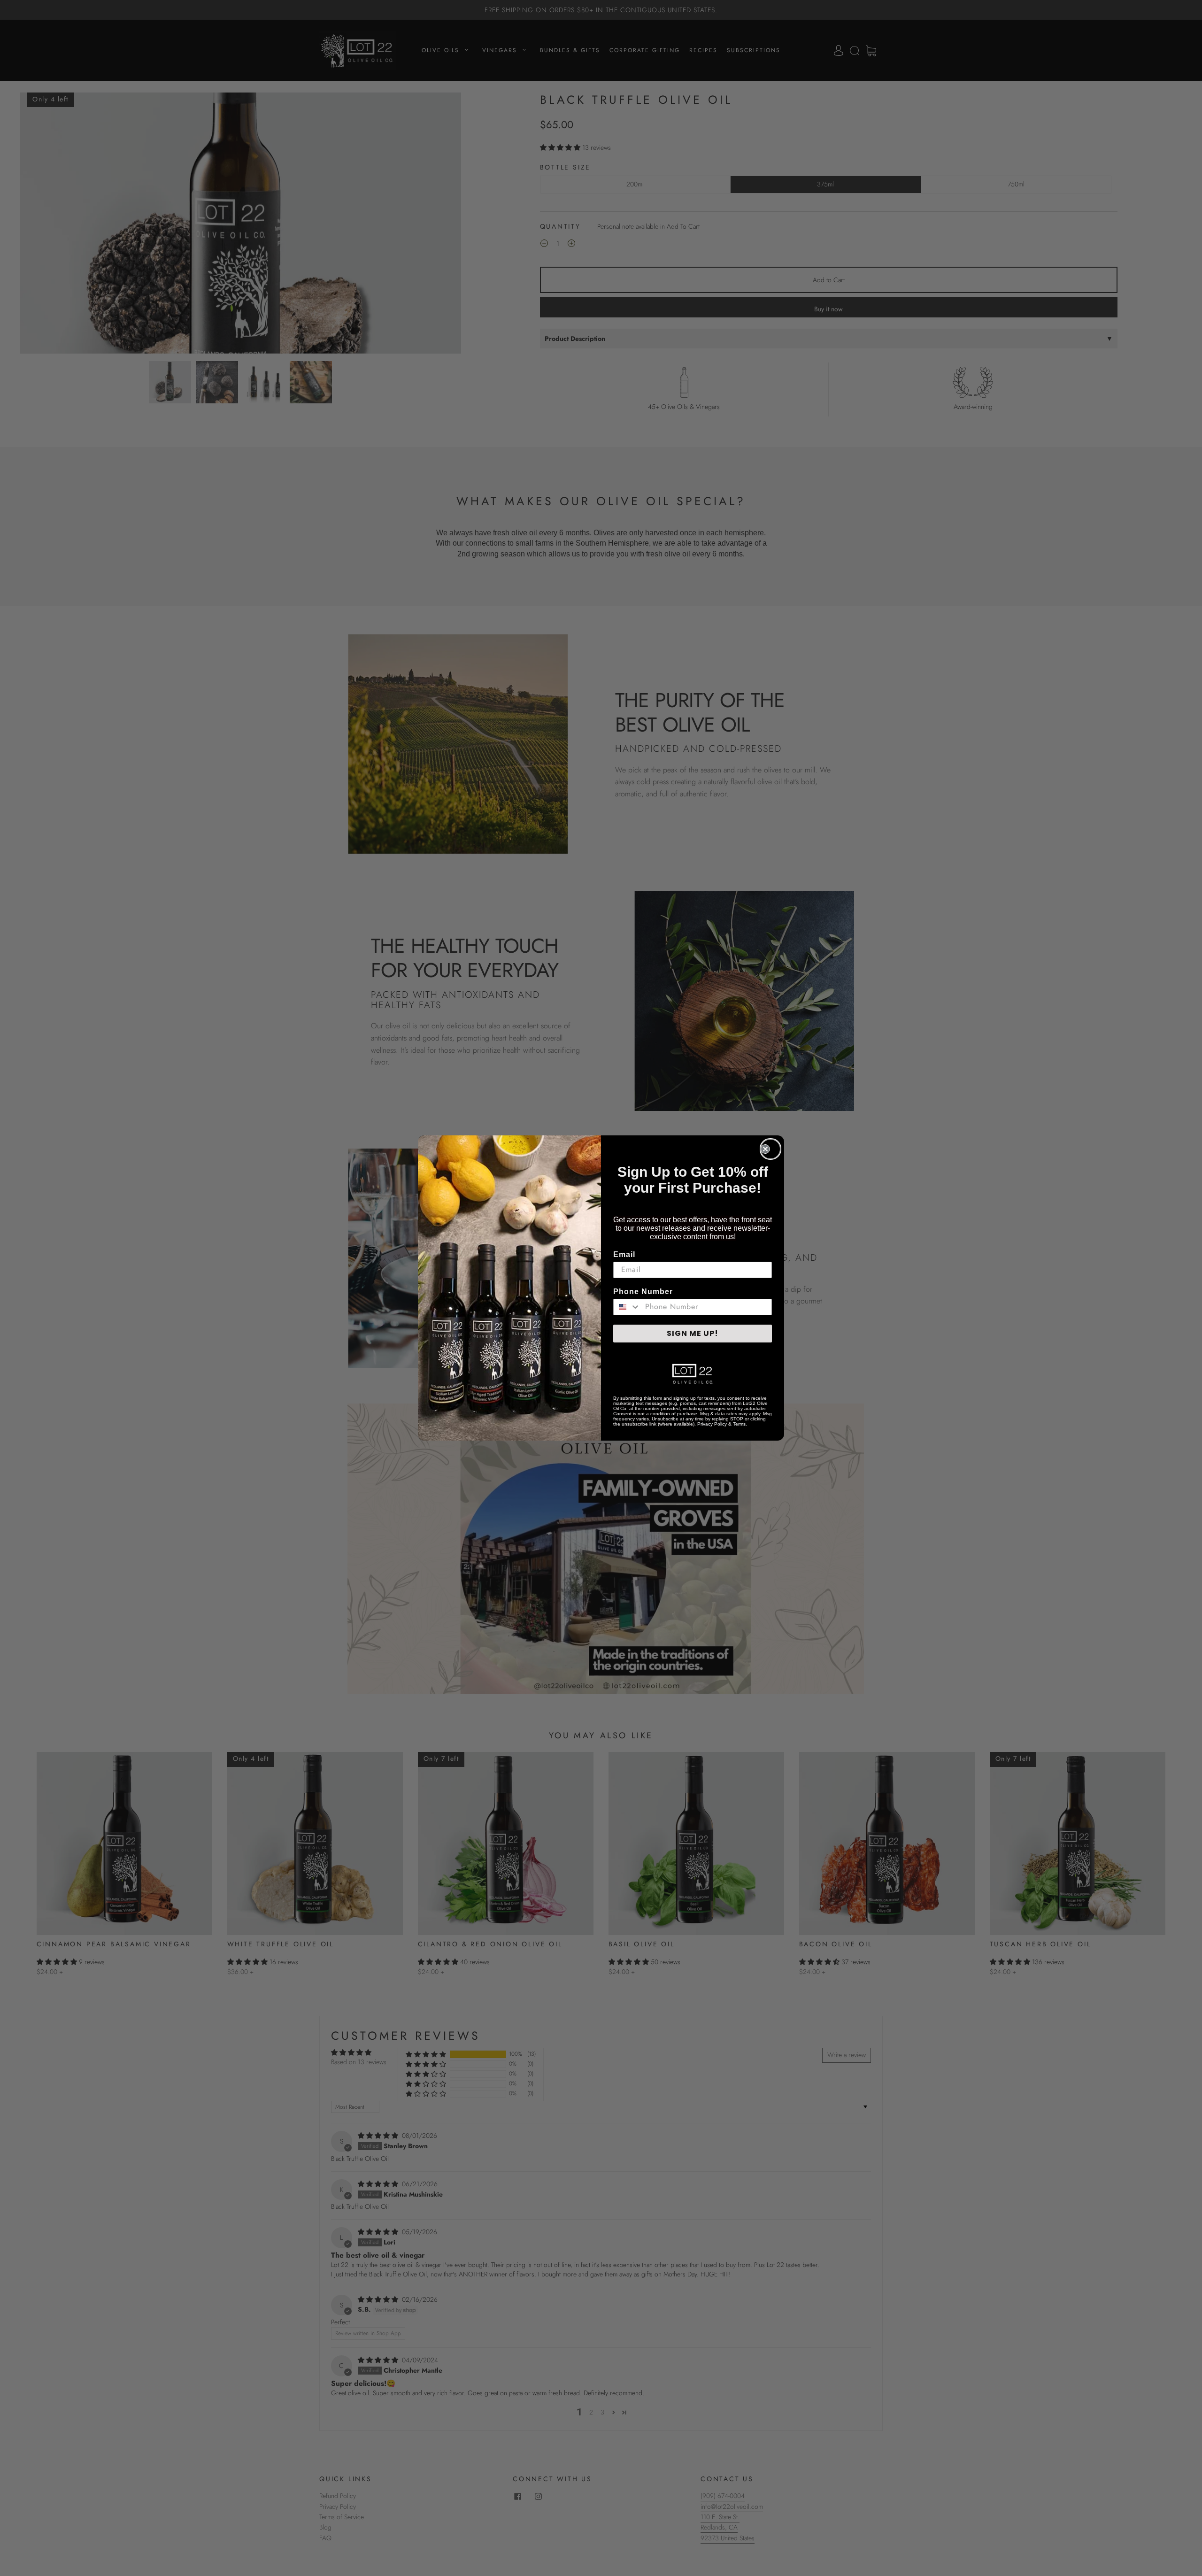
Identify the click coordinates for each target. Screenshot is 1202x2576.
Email (624, 1254)
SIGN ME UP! (693, 1333)
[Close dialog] (771, 1149)
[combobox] (627, 1307)
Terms (739, 1424)
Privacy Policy (712, 1424)
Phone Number (643, 1292)
